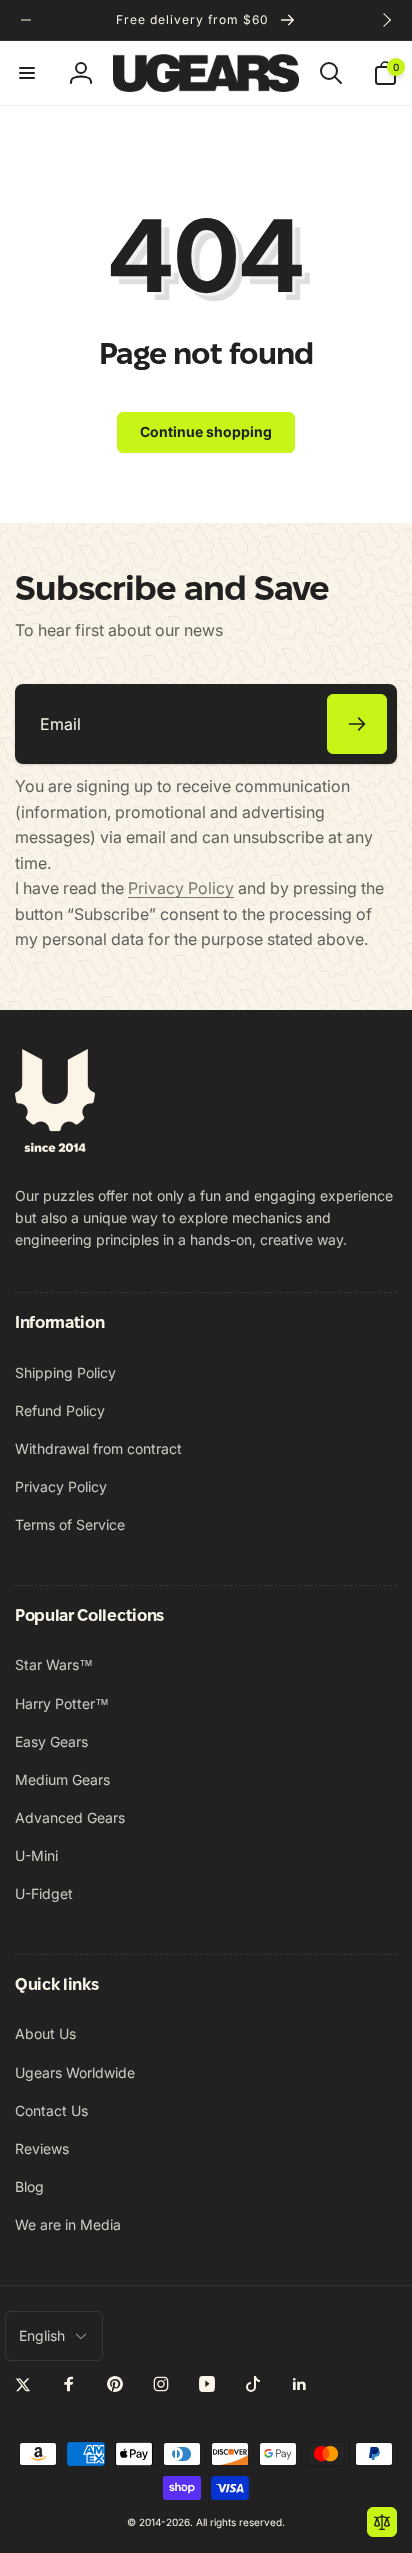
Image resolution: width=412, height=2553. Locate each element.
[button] (27, 73)
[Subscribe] (357, 724)
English (42, 2335)
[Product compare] (382, 2522)
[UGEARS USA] (55, 1146)
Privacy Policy (181, 888)
